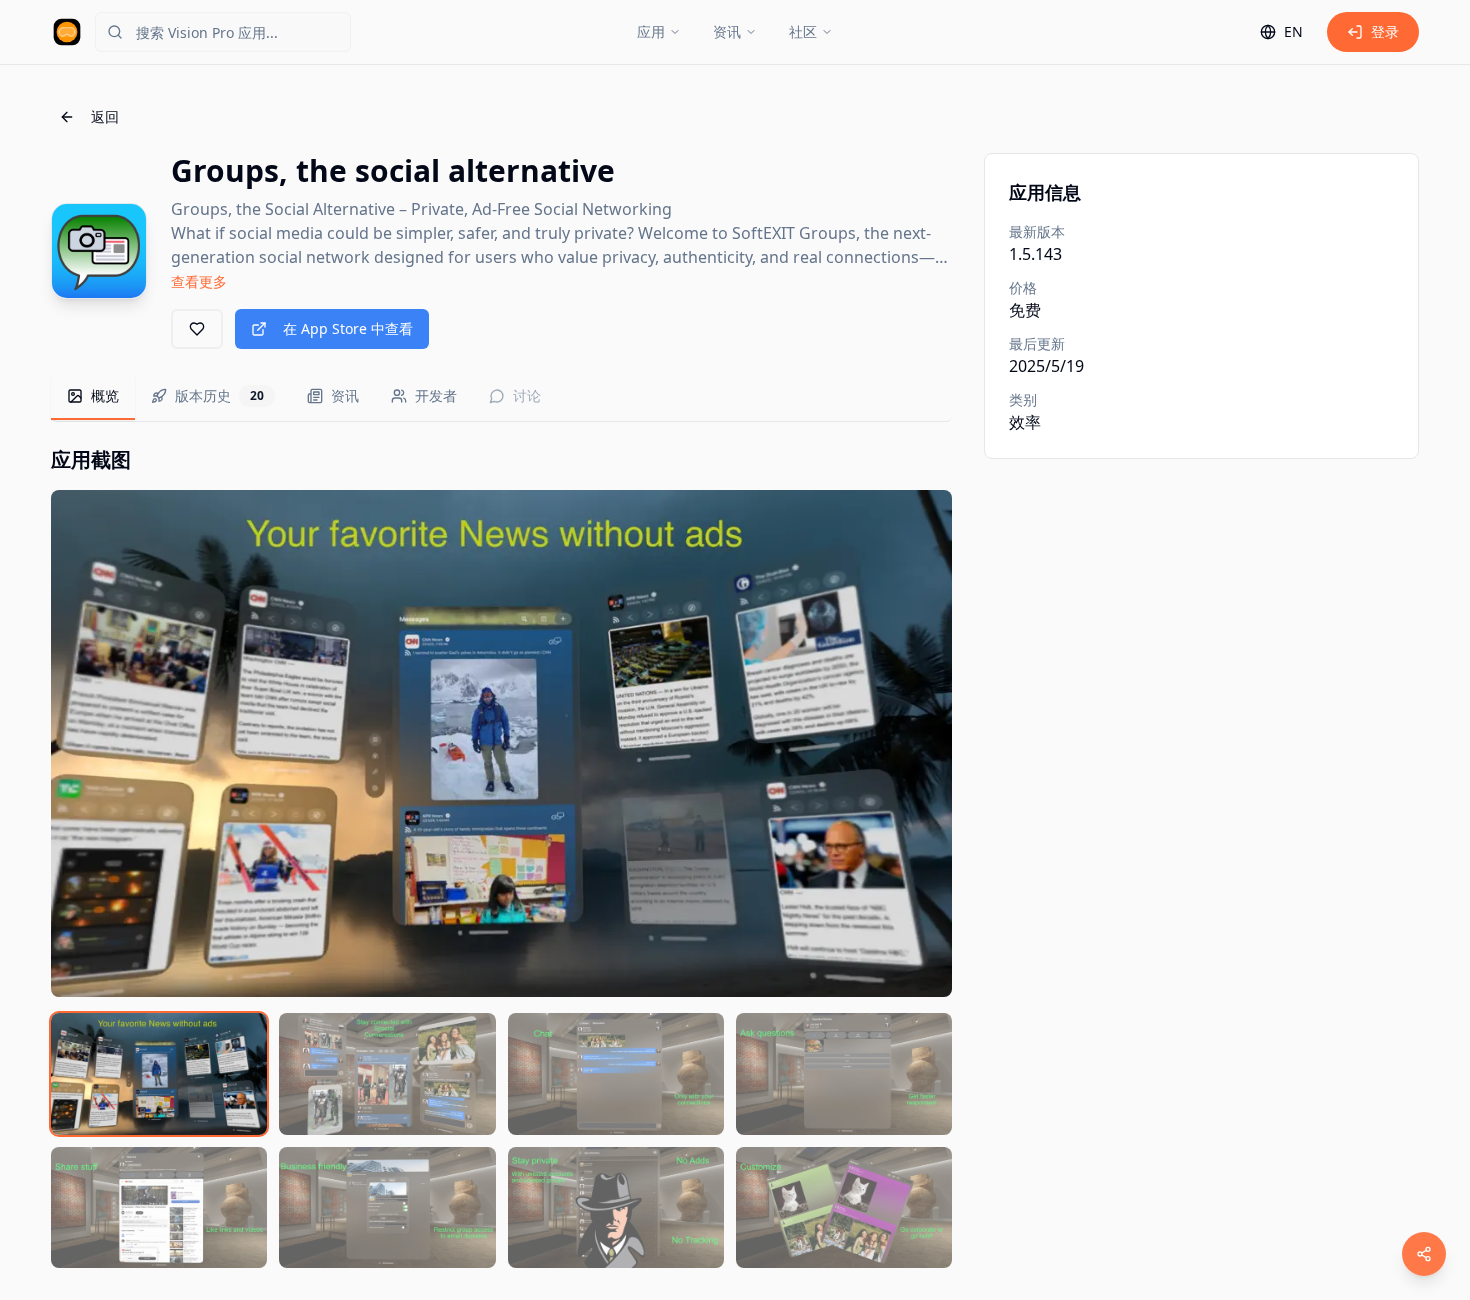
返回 (105, 116)
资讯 (727, 31)
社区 (803, 31)
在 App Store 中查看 (348, 328)
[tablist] (501, 397)
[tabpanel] (501, 857)
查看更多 (199, 281)
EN (1293, 31)
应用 (651, 31)
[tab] (93, 397)
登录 (1385, 31)
